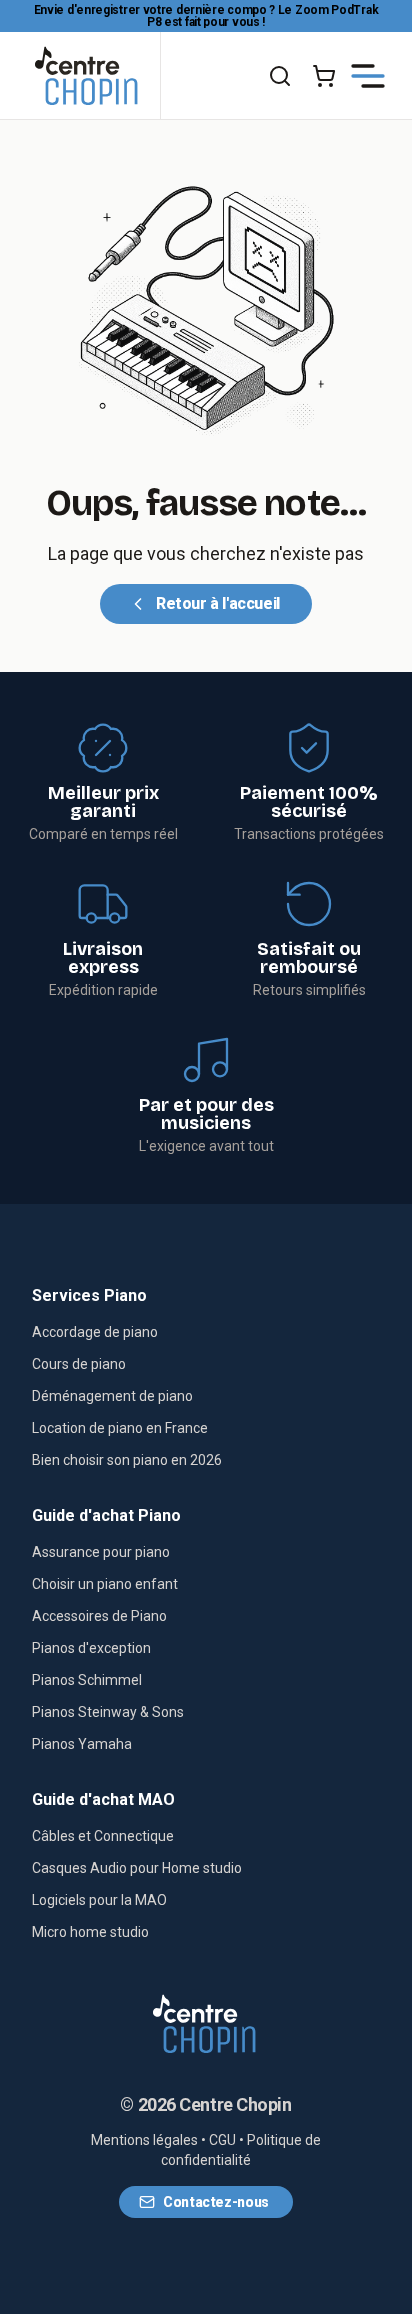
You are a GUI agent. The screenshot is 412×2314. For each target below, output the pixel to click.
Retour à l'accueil (218, 603)
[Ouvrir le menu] (368, 76)
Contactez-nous (216, 2202)
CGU (222, 2140)
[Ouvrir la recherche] (280, 76)
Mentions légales (144, 2140)
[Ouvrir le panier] (324, 76)
